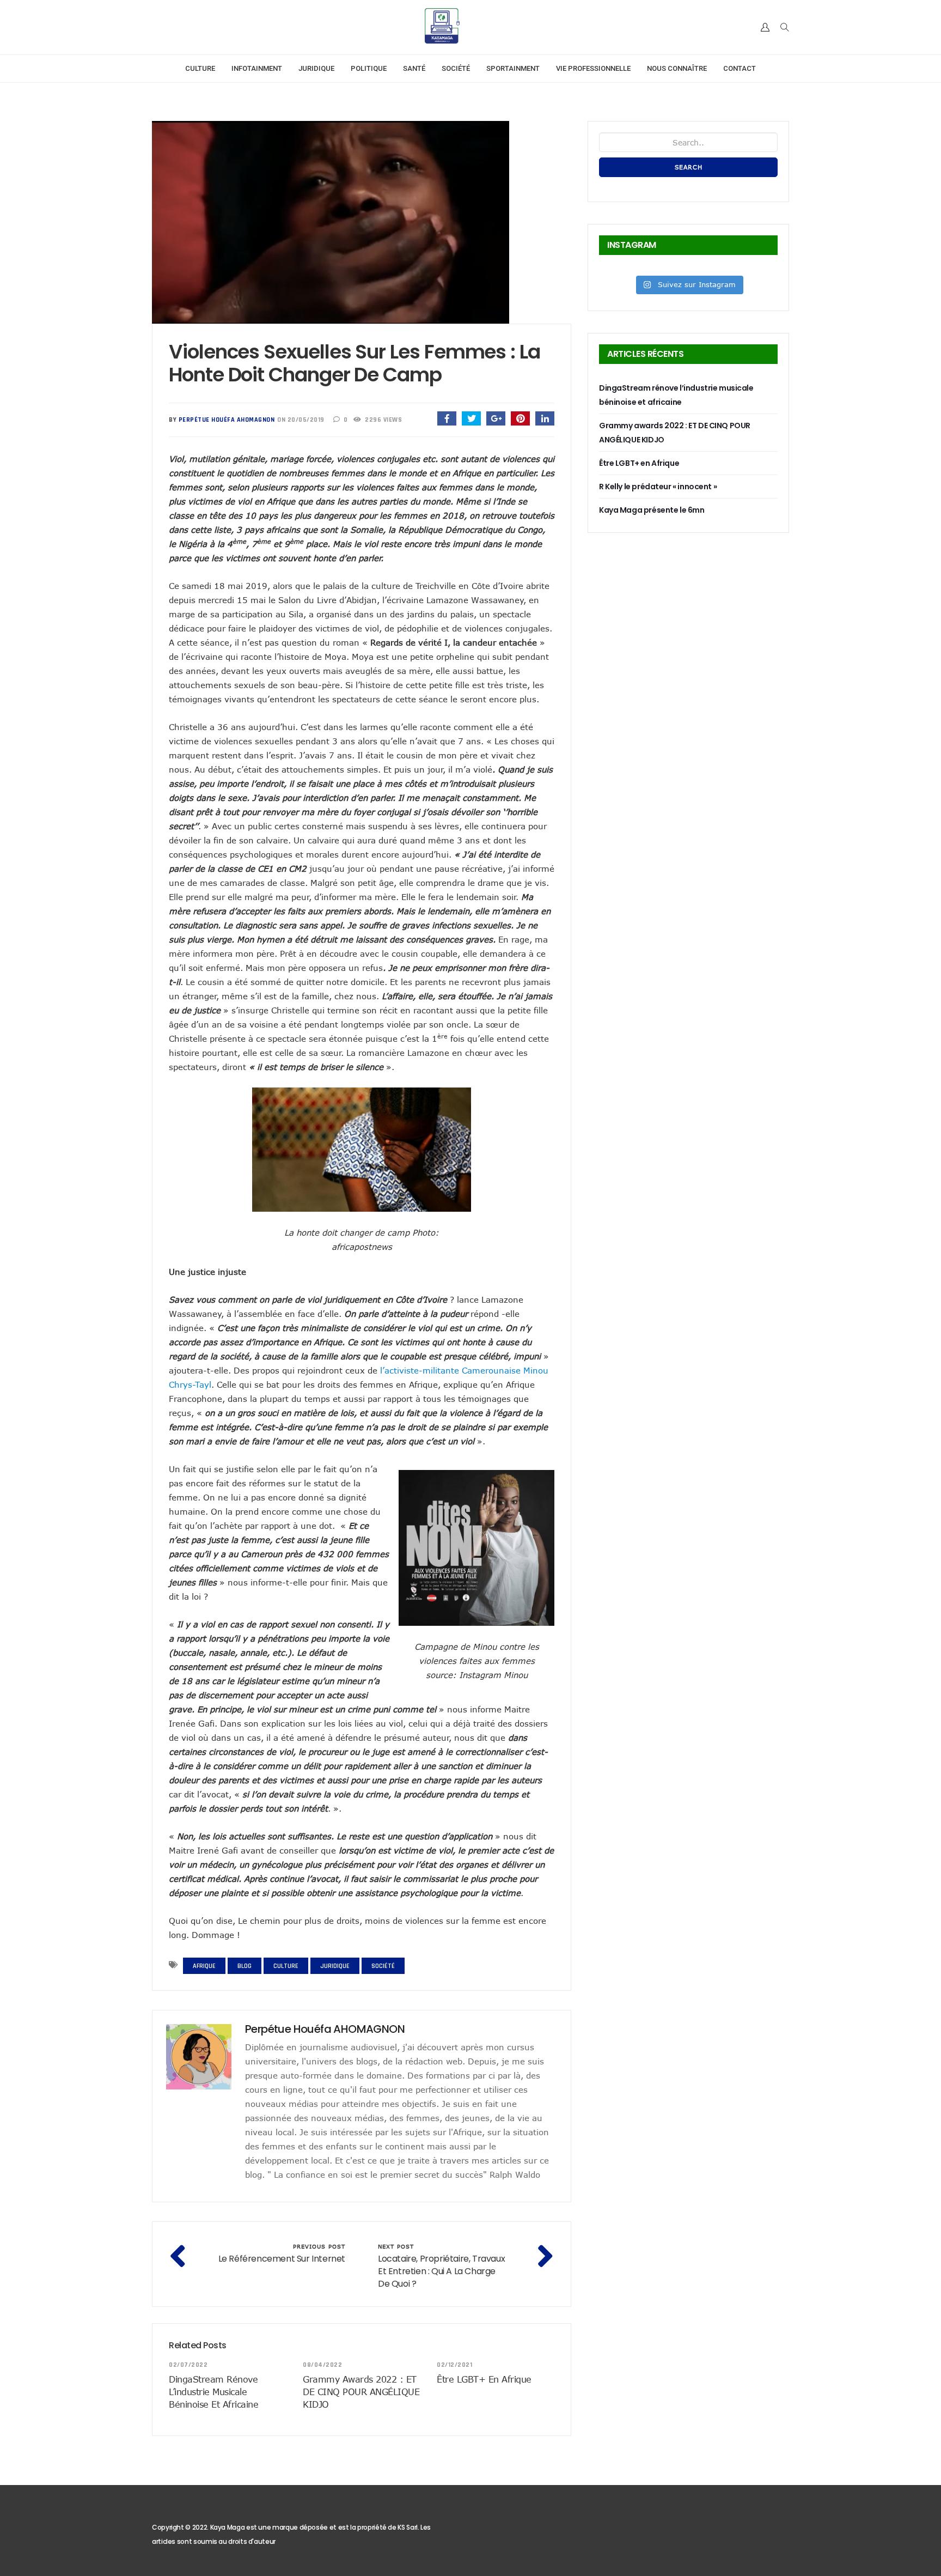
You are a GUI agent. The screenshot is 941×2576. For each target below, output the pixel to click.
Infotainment (257, 68)
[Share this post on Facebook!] (447, 418)
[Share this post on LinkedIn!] (545, 418)
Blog (245, 1966)
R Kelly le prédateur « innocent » (658, 487)
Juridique (316, 68)
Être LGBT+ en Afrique (484, 2379)
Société (456, 68)
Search (689, 167)
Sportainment (513, 68)
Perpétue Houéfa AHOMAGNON (227, 420)
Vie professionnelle (593, 68)
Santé (414, 68)
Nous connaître (677, 68)
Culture (200, 68)
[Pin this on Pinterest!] (520, 418)
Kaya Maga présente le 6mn (652, 510)
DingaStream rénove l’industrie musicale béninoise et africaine (213, 2392)
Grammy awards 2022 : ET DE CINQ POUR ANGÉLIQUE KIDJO (361, 2392)
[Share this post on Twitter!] (471, 418)
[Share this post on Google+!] (496, 418)
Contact (740, 68)
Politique (369, 68)
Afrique (204, 1966)
